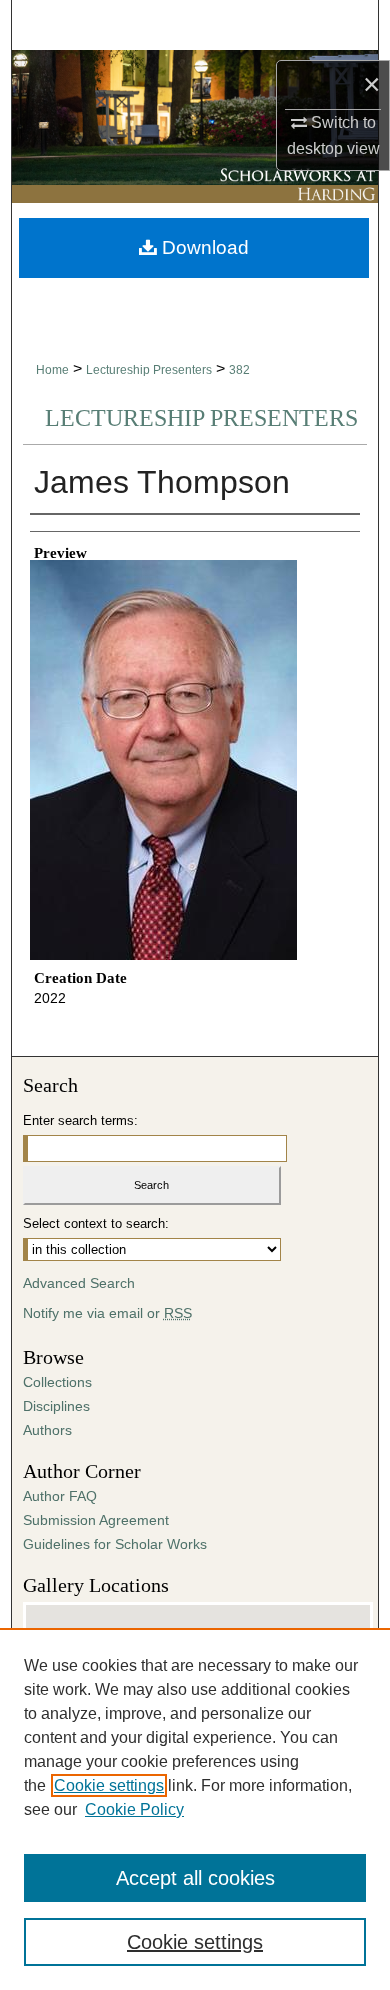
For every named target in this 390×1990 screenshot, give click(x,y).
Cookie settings (109, 1785)
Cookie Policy (134, 1809)
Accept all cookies (195, 1878)
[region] (195, 1809)
